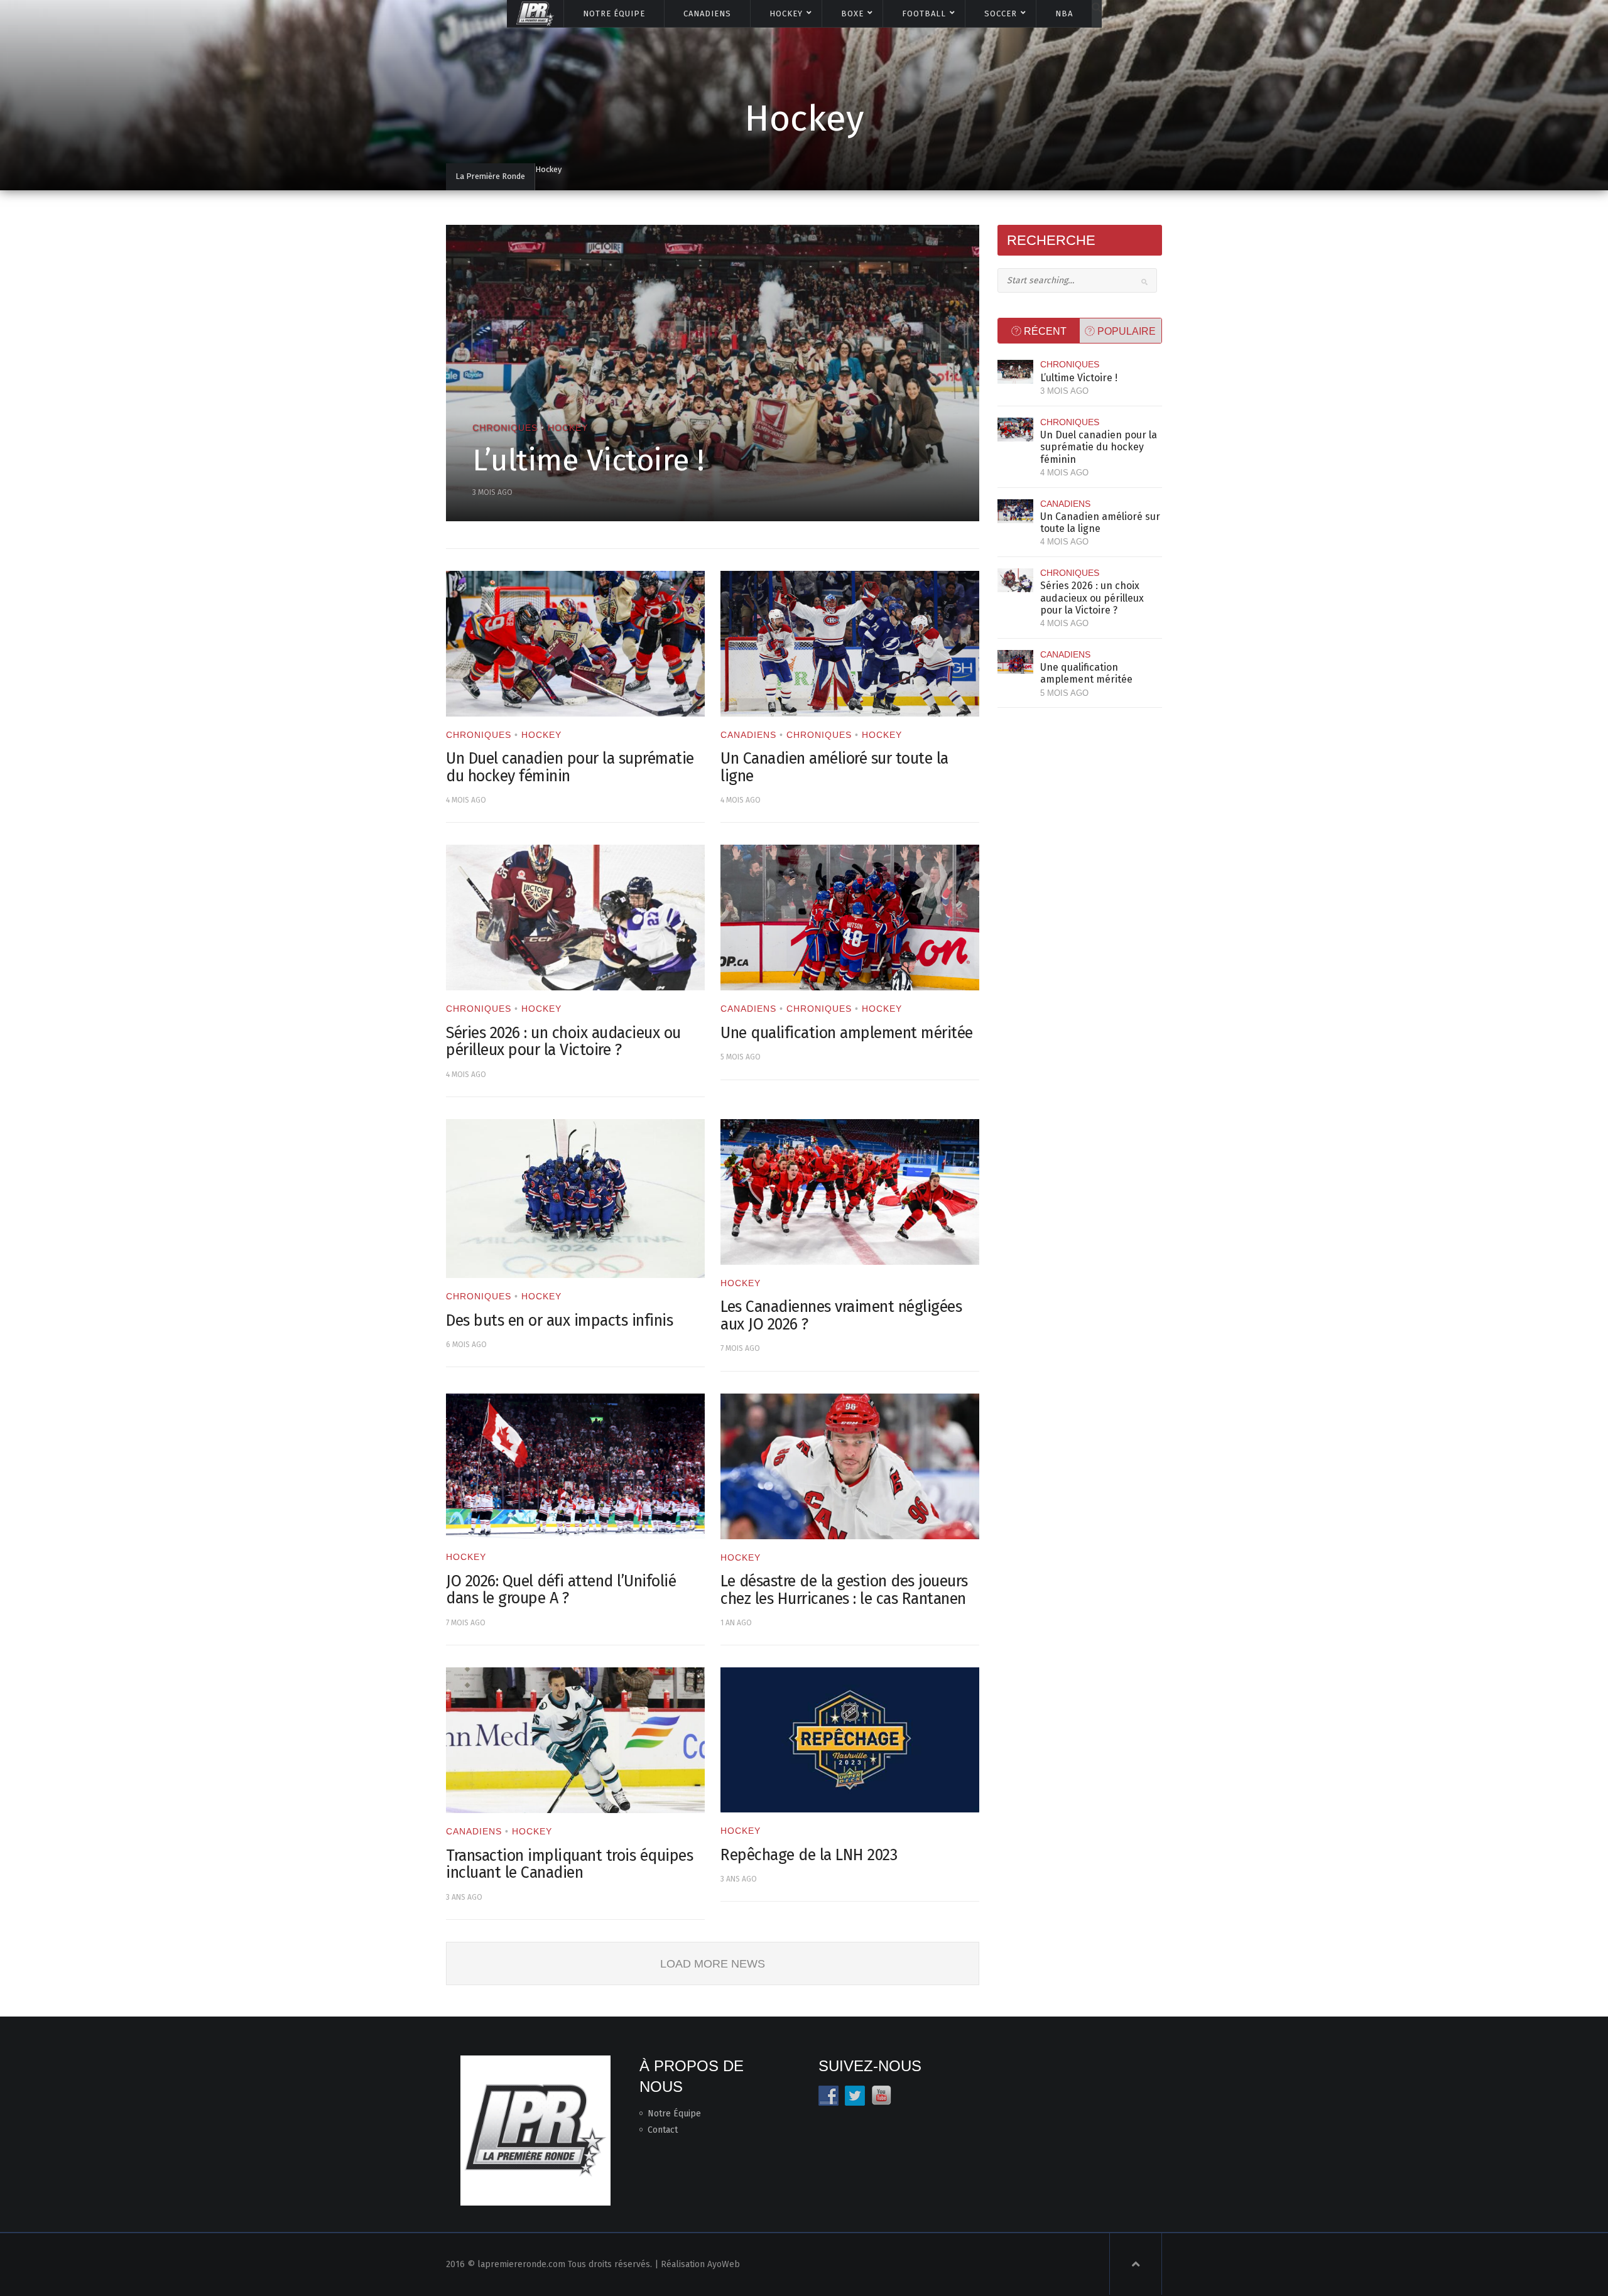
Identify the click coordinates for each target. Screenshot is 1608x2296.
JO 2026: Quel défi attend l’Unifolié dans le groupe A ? (561, 1590)
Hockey (786, 14)
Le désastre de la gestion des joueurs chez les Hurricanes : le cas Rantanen (844, 1590)
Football (924, 14)
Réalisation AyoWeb (700, 2264)
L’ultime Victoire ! (588, 460)
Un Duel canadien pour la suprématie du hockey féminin (570, 767)
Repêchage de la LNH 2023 (809, 1855)
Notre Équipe (614, 14)
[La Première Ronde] (535, 13)
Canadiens (707, 14)
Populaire (1125, 331)
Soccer (1001, 14)
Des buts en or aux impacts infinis (559, 1321)
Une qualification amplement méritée (847, 1033)
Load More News (713, 1964)
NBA (1064, 14)
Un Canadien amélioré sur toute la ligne (834, 767)
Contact (663, 2130)
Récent (1044, 331)
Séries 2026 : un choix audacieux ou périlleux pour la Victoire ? (563, 1042)
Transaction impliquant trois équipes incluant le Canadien (569, 1865)
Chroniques (505, 428)
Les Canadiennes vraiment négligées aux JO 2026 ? (841, 1316)
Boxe (852, 14)
